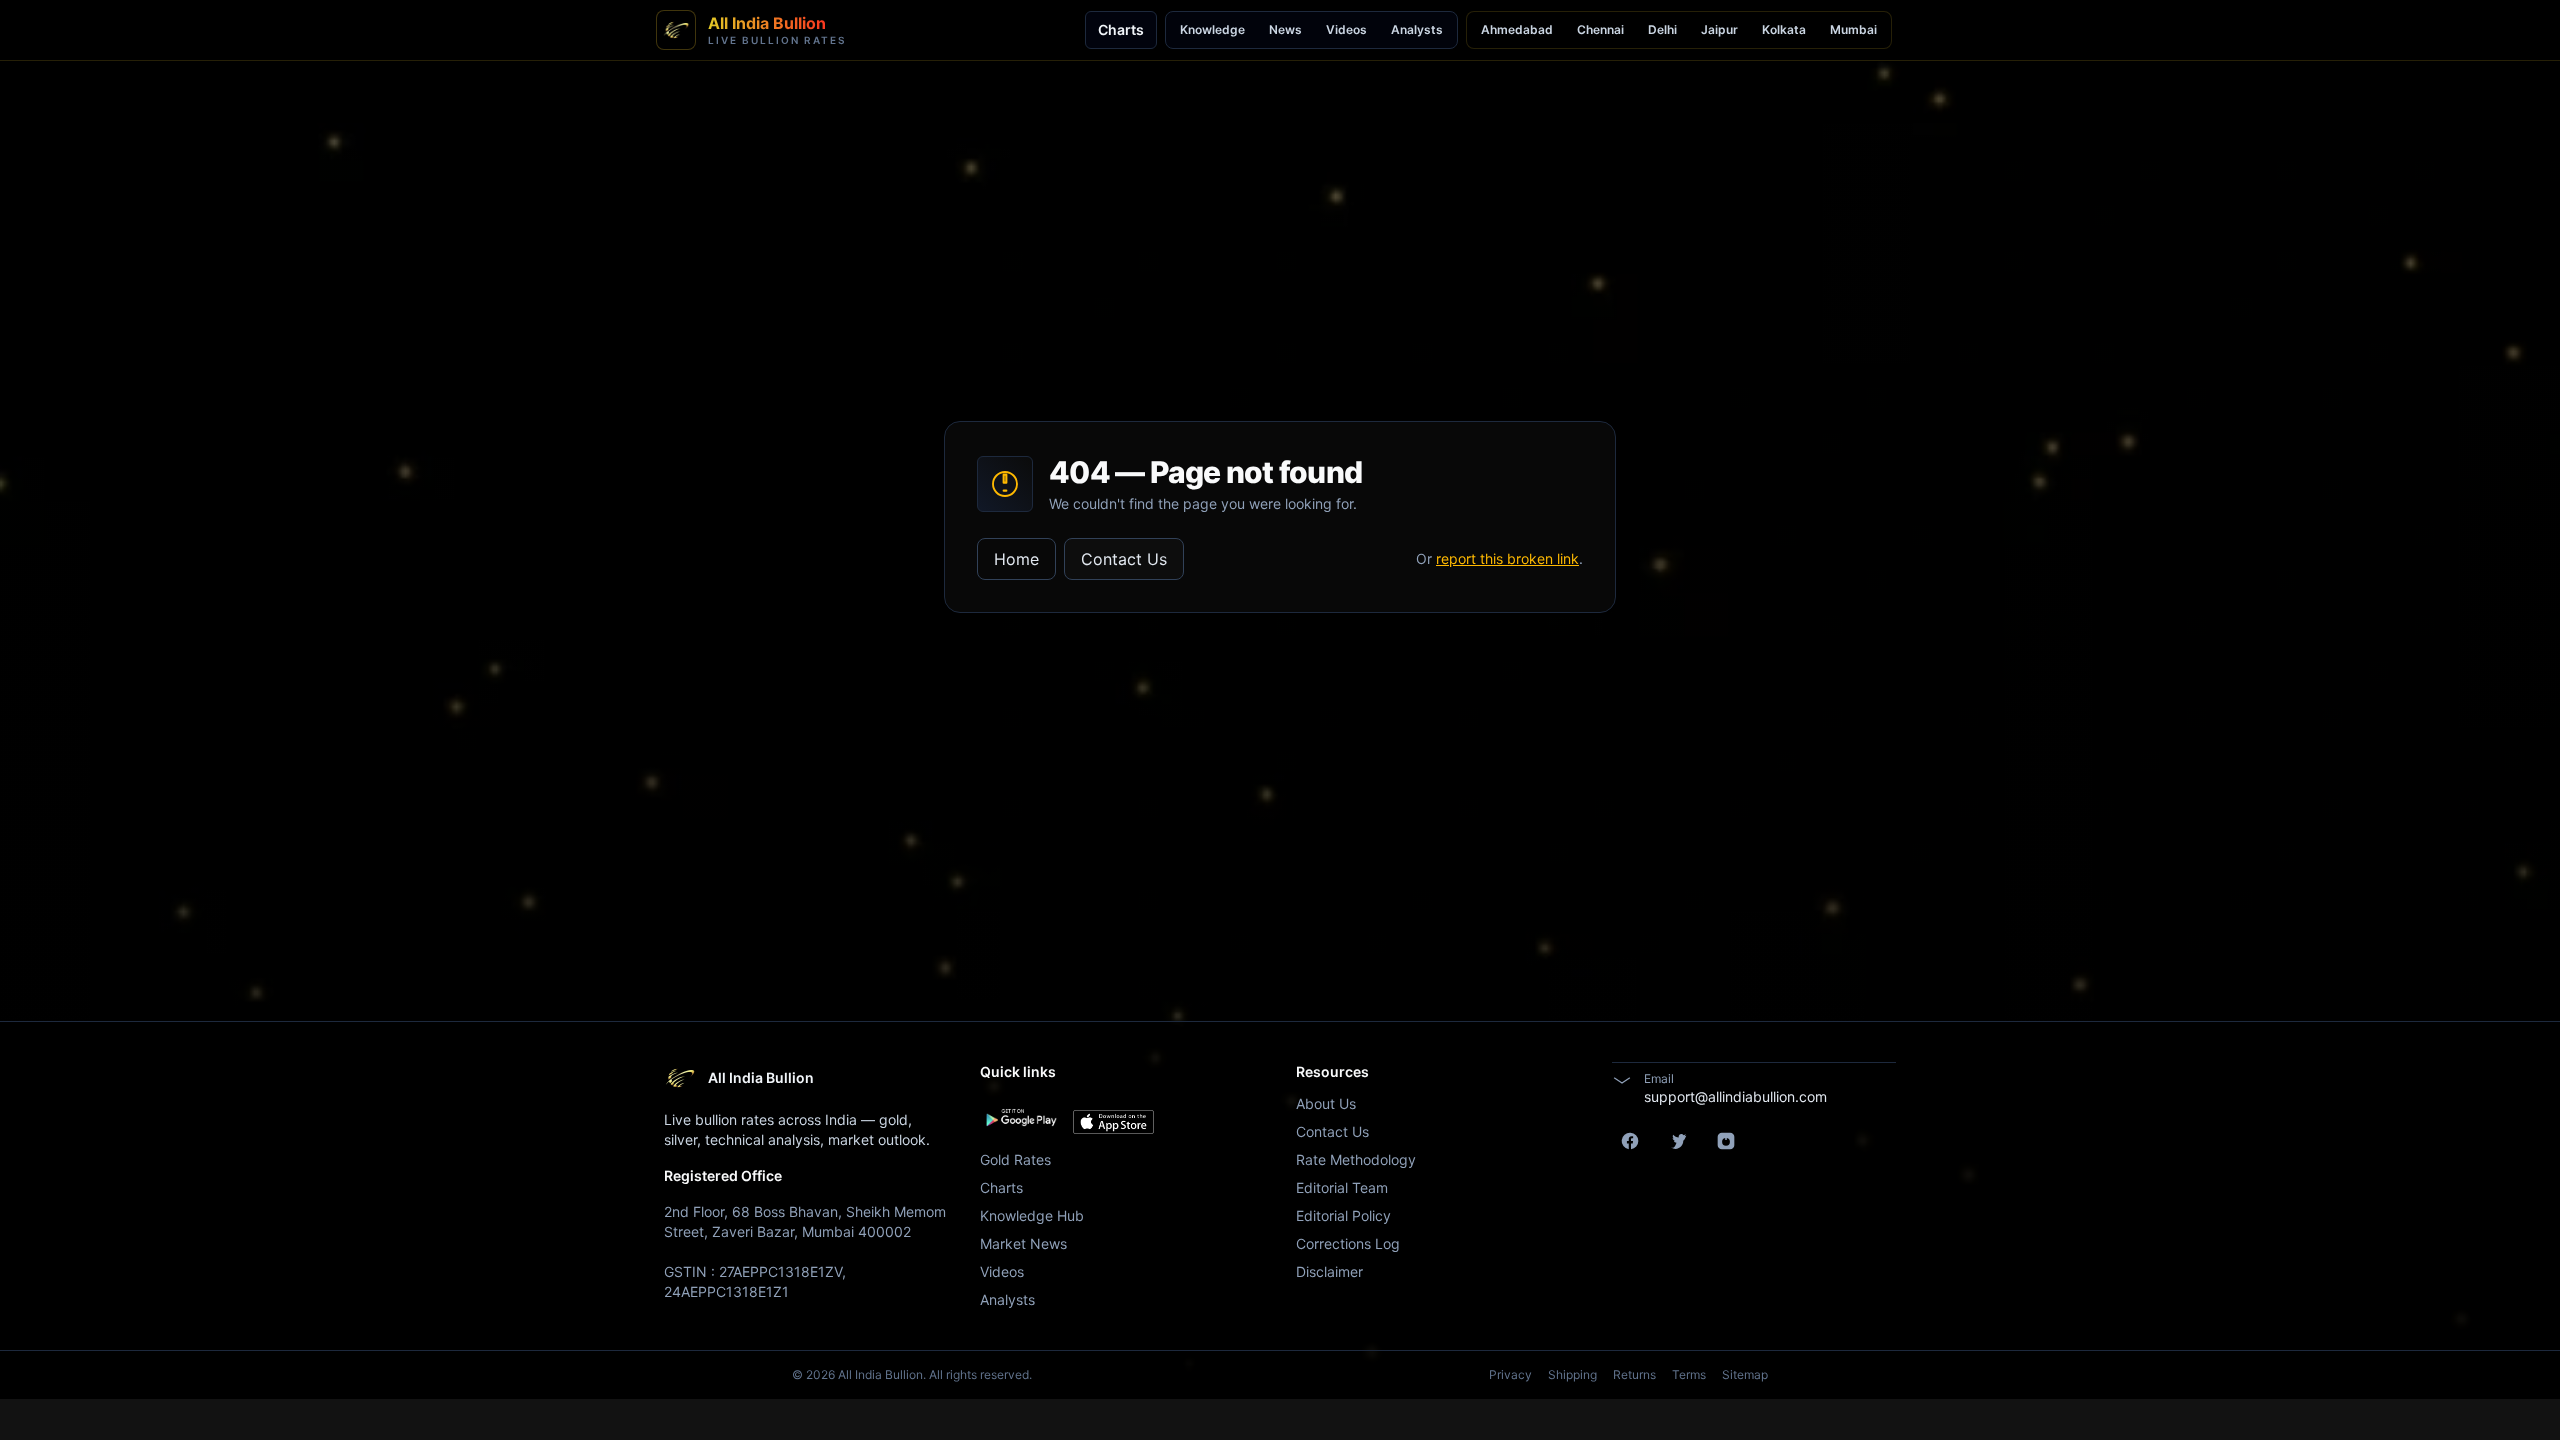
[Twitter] (1678, 1141)
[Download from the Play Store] (1020, 1118)
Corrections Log (1348, 1243)
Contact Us (1124, 559)
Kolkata (1784, 29)
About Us (1326, 1103)
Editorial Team (1342, 1187)
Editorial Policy (1343, 1215)
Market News (1023, 1243)
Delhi (1662, 29)
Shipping (1572, 1374)
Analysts (1417, 29)
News (1285, 29)
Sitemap (1745, 1374)
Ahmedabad (1517, 29)
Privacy (1510, 1374)
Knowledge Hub (1032, 1215)
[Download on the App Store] (1113, 1122)
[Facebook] (1630, 1141)
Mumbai (1853, 29)
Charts (1121, 29)
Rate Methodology (1356, 1159)
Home (1016, 559)
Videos (1346, 29)
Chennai (1600, 29)
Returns (1634, 1374)
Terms (1689, 1374)
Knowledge (1212, 29)
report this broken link (1507, 558)
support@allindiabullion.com (1735, 1096)
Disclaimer (1329, 1271)
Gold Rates (1015, 1159)
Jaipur (1719, 29)
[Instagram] (1726, 1141)
